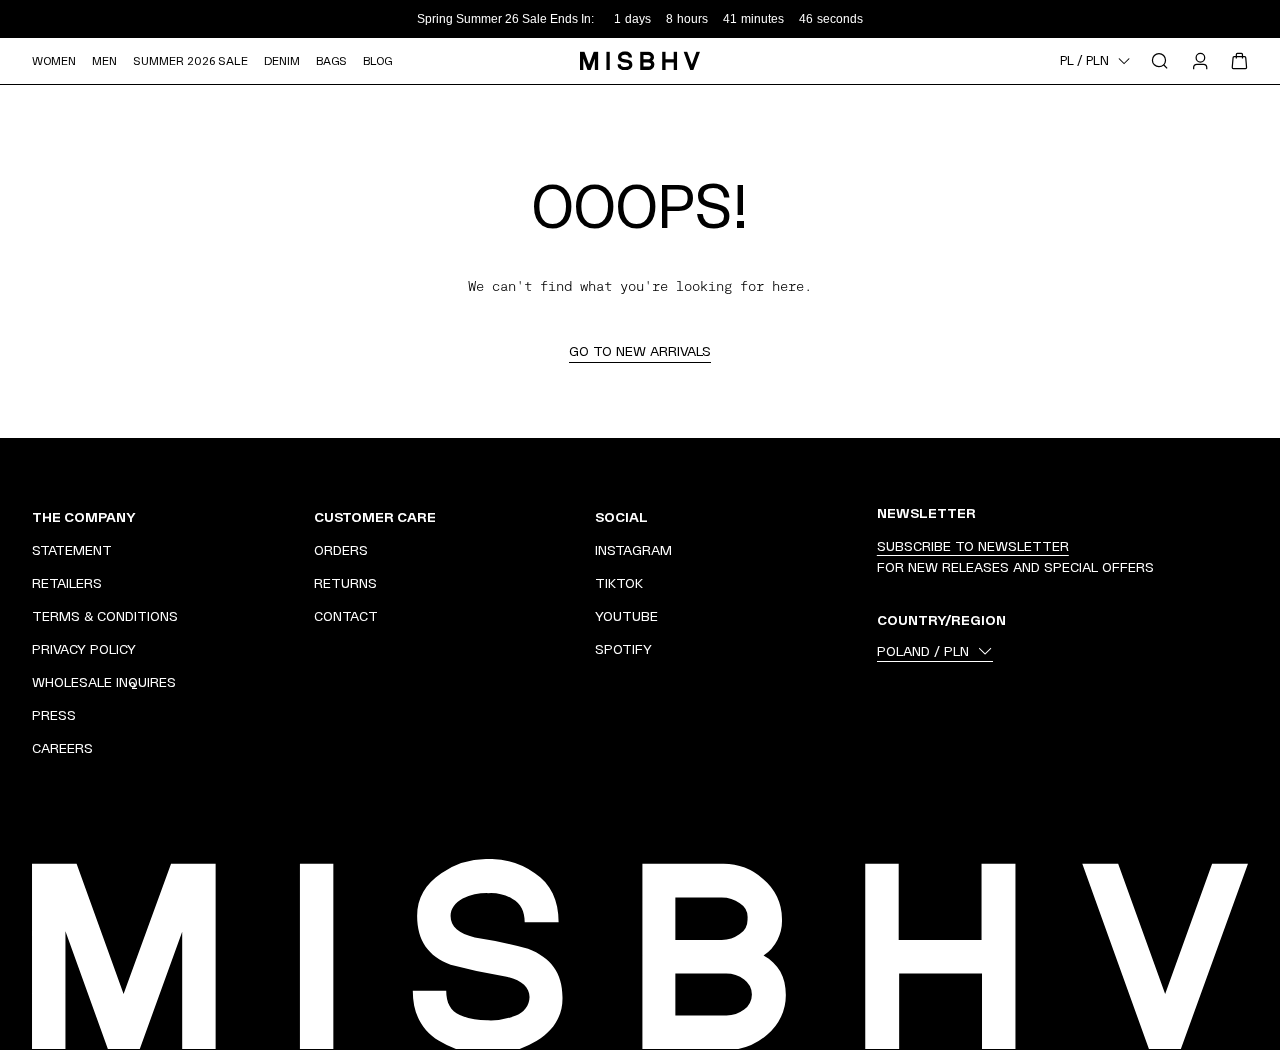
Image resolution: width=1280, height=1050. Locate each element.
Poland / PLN (923, 651)
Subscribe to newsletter (973, 546)
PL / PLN (1084, 61)
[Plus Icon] (272, 517)
